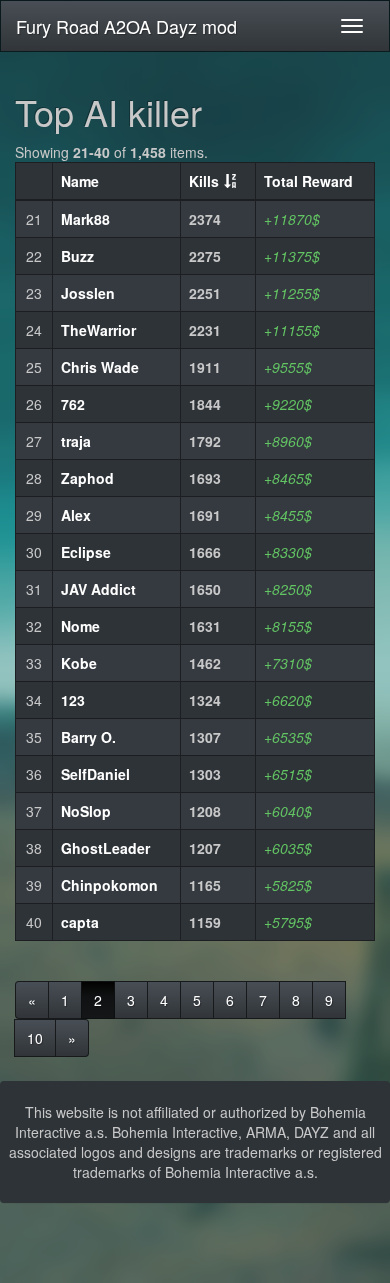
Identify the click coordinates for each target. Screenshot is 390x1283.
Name (80, 181)
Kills (204, 181)
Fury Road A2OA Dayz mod (126, 26)
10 (35, 1038)
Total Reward (308, 181)
